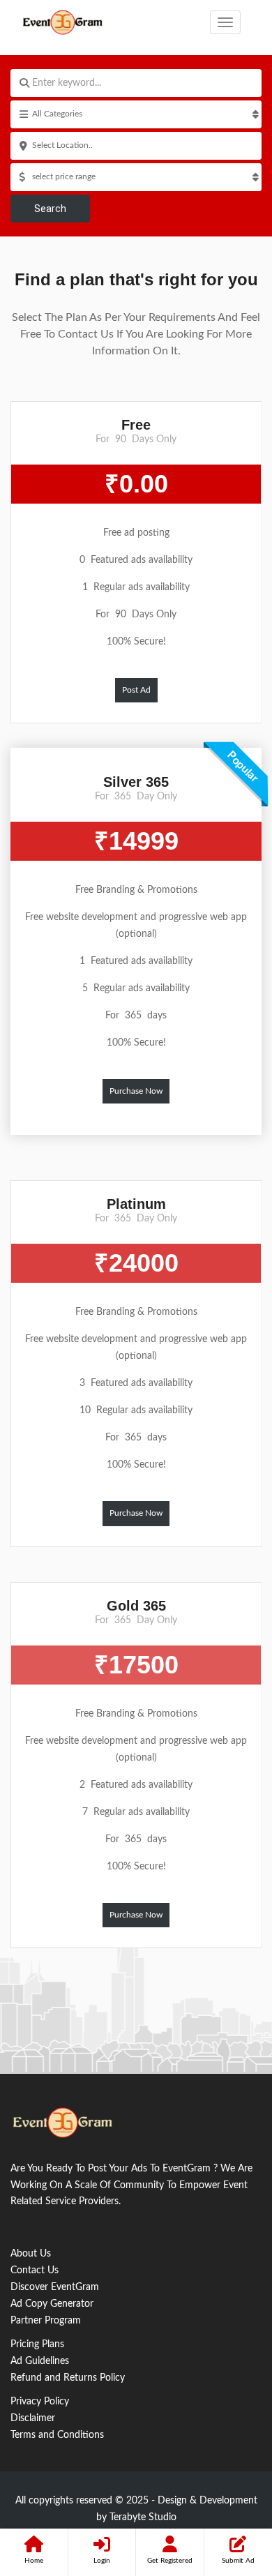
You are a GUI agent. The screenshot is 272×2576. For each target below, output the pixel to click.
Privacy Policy (40, 2402)
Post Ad (136, 690)
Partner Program (46, 2321)
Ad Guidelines (40, 2361)
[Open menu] (225, 22)
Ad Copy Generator (52, 2304)
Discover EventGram (55, 2287)
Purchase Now (136, 1091)
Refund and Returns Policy (68, 2378)
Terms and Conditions (57, 2435)
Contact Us (35, 2270)
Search (50, 209)
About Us (31, 2254)
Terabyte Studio (143, 2517)
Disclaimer (33, 2418)
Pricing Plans (37, 2344)
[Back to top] (227, 2489)
